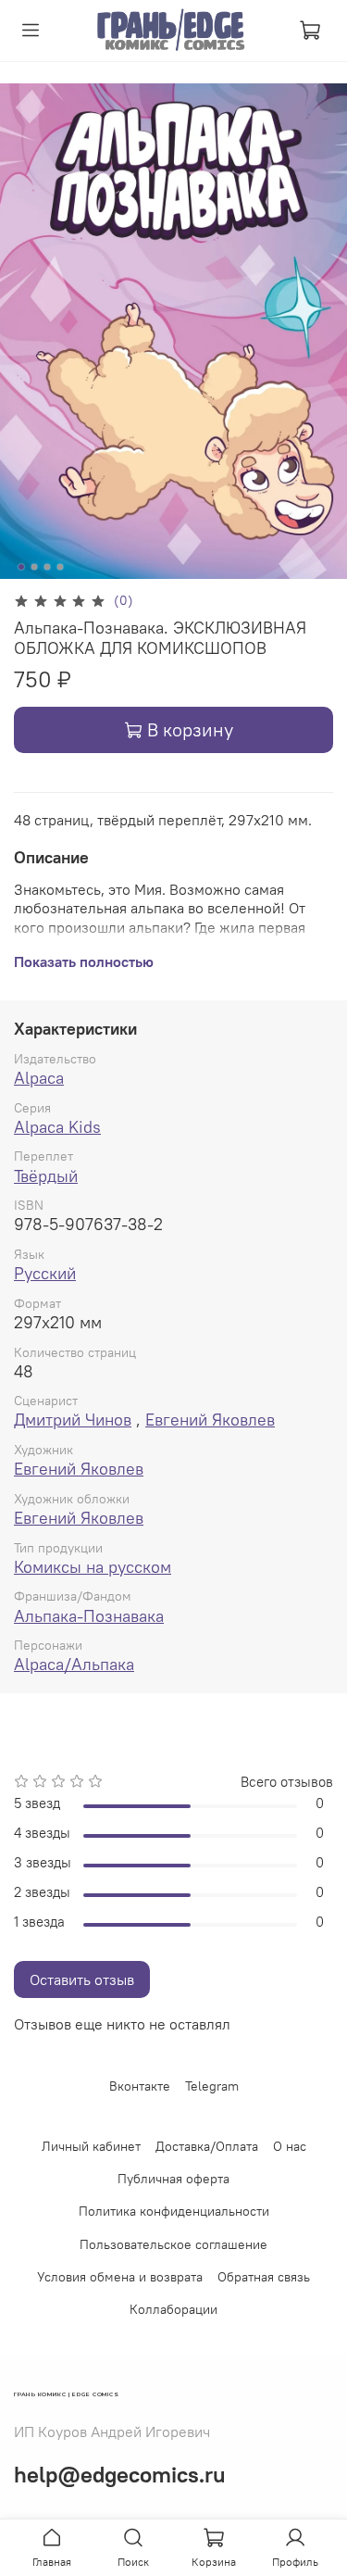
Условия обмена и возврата (120, 2277)
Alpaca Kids (57, 1127)
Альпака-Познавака (89, 1616)
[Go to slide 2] (34, 567)
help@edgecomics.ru (120, 2474)
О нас (290, 2146)
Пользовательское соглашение (173, 2244)
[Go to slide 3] (47, 567)
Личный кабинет (91, 2146)
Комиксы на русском (93, 1567)
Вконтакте (140, 2086)
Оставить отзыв (82, 1979)
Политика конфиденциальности (174, 2211)
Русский (45, 1273)
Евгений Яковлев (210, 1420)
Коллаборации (173, 2309)
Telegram (212, 2086)
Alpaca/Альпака (74, 1664)
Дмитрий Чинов (73, 1420)
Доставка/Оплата (207, 2146)
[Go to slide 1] (21, 567)
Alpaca (39, 1078)
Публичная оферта (173, 2179)
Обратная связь (264, 2277)
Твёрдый (46, 1176)
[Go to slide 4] (60, 567)
